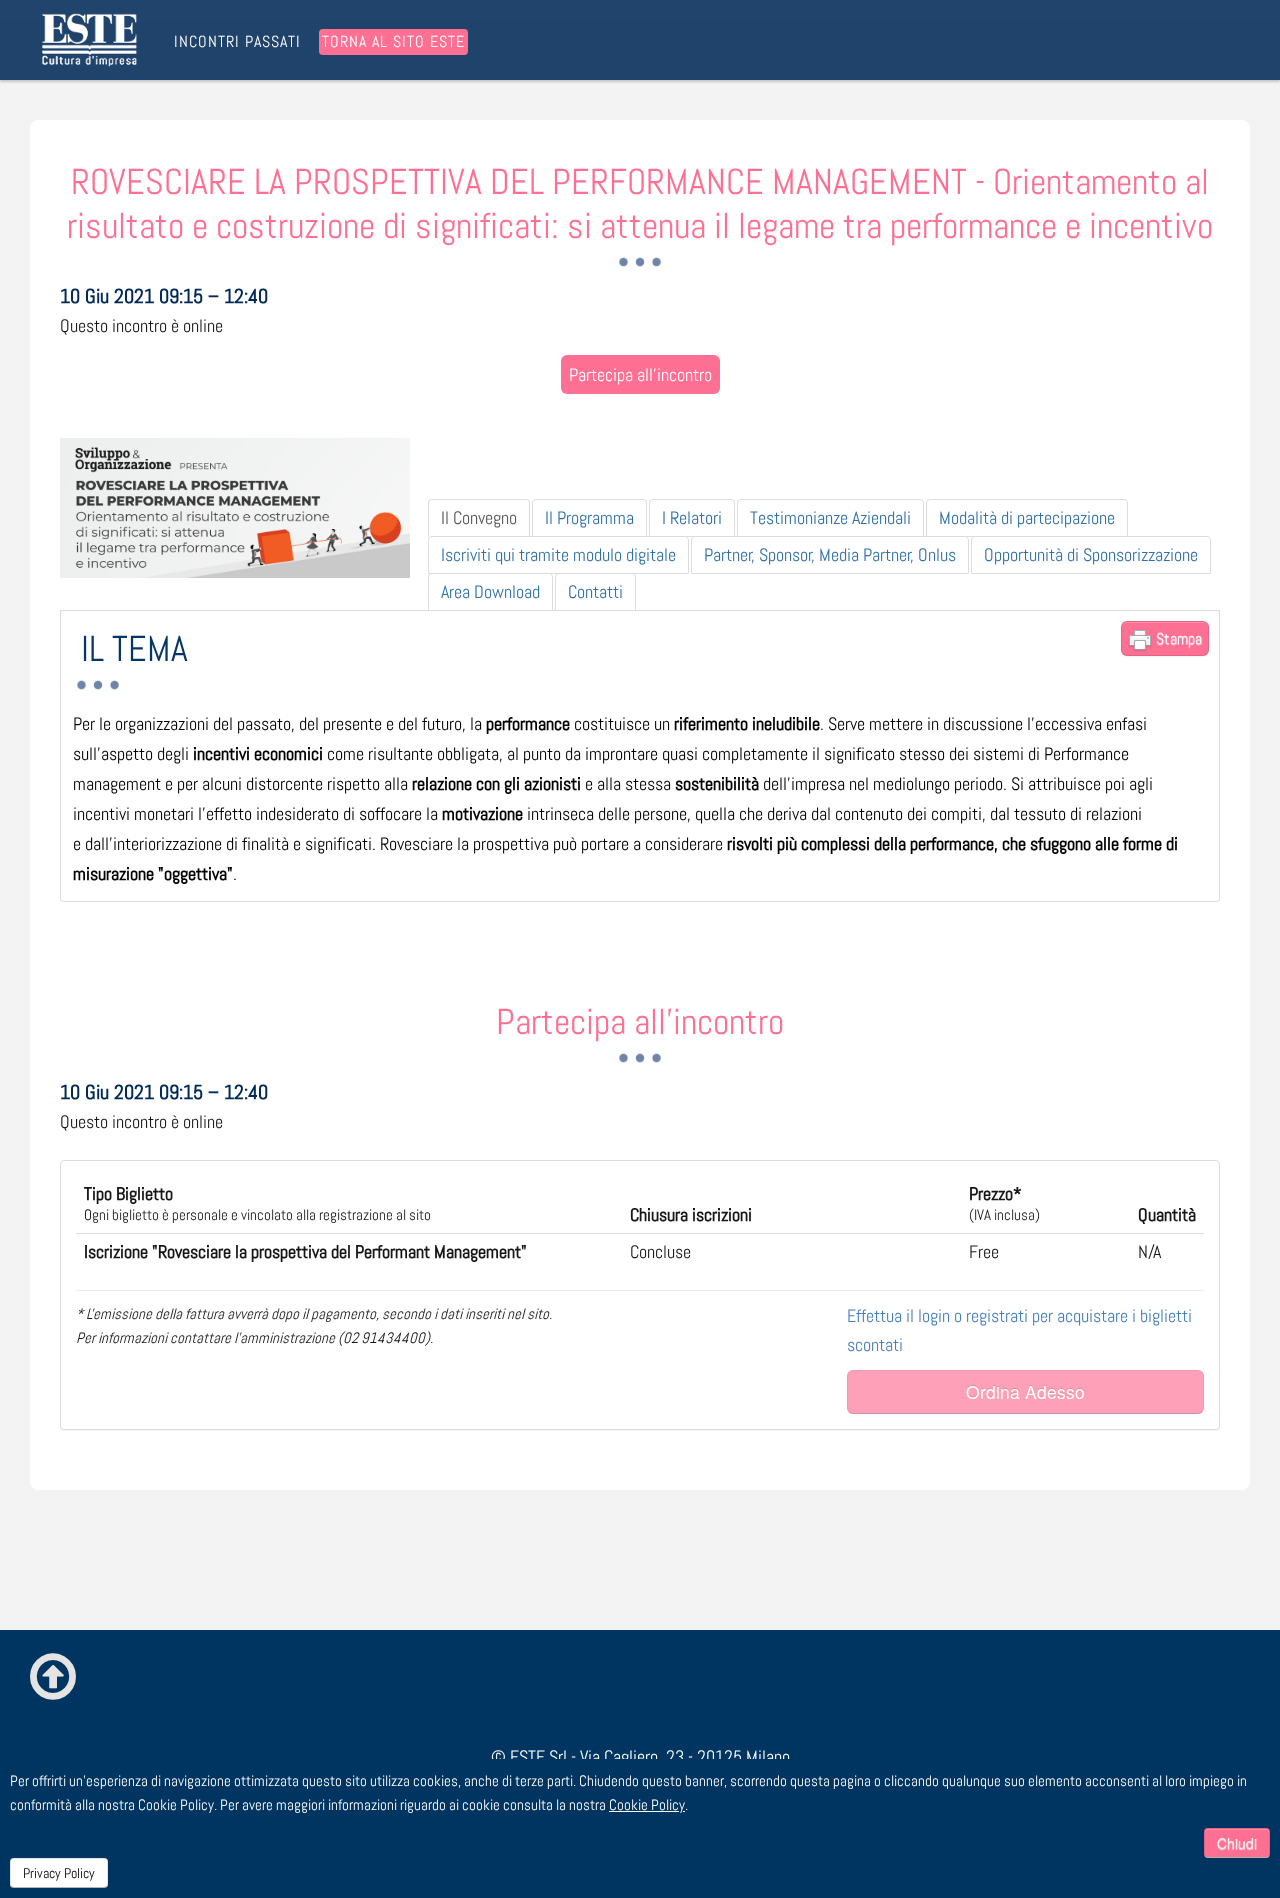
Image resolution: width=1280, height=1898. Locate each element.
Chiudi (1237, 1843)
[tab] (479, 518)
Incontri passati (237, 42)
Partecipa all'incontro (640, 374)
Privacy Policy (59, 1873)
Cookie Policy (647, 1804)
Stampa (1177, 638)
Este (93, 40)
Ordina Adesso (1025, 1391)
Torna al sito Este (393, 41)
